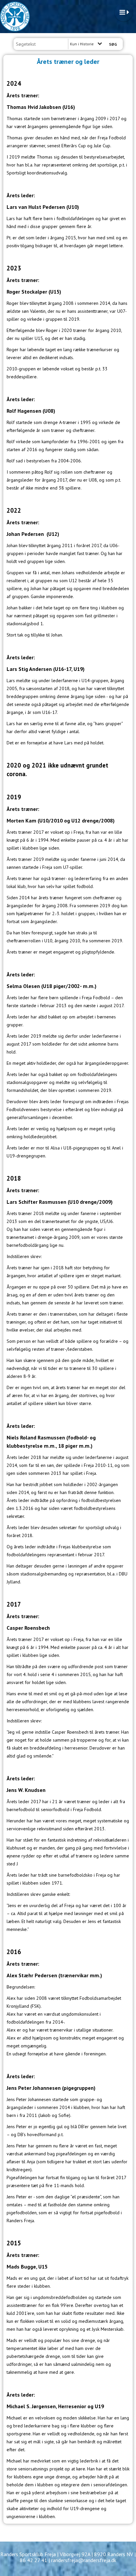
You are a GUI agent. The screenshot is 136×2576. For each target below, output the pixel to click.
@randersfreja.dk (97, 2560)
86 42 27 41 (34, 2560)
